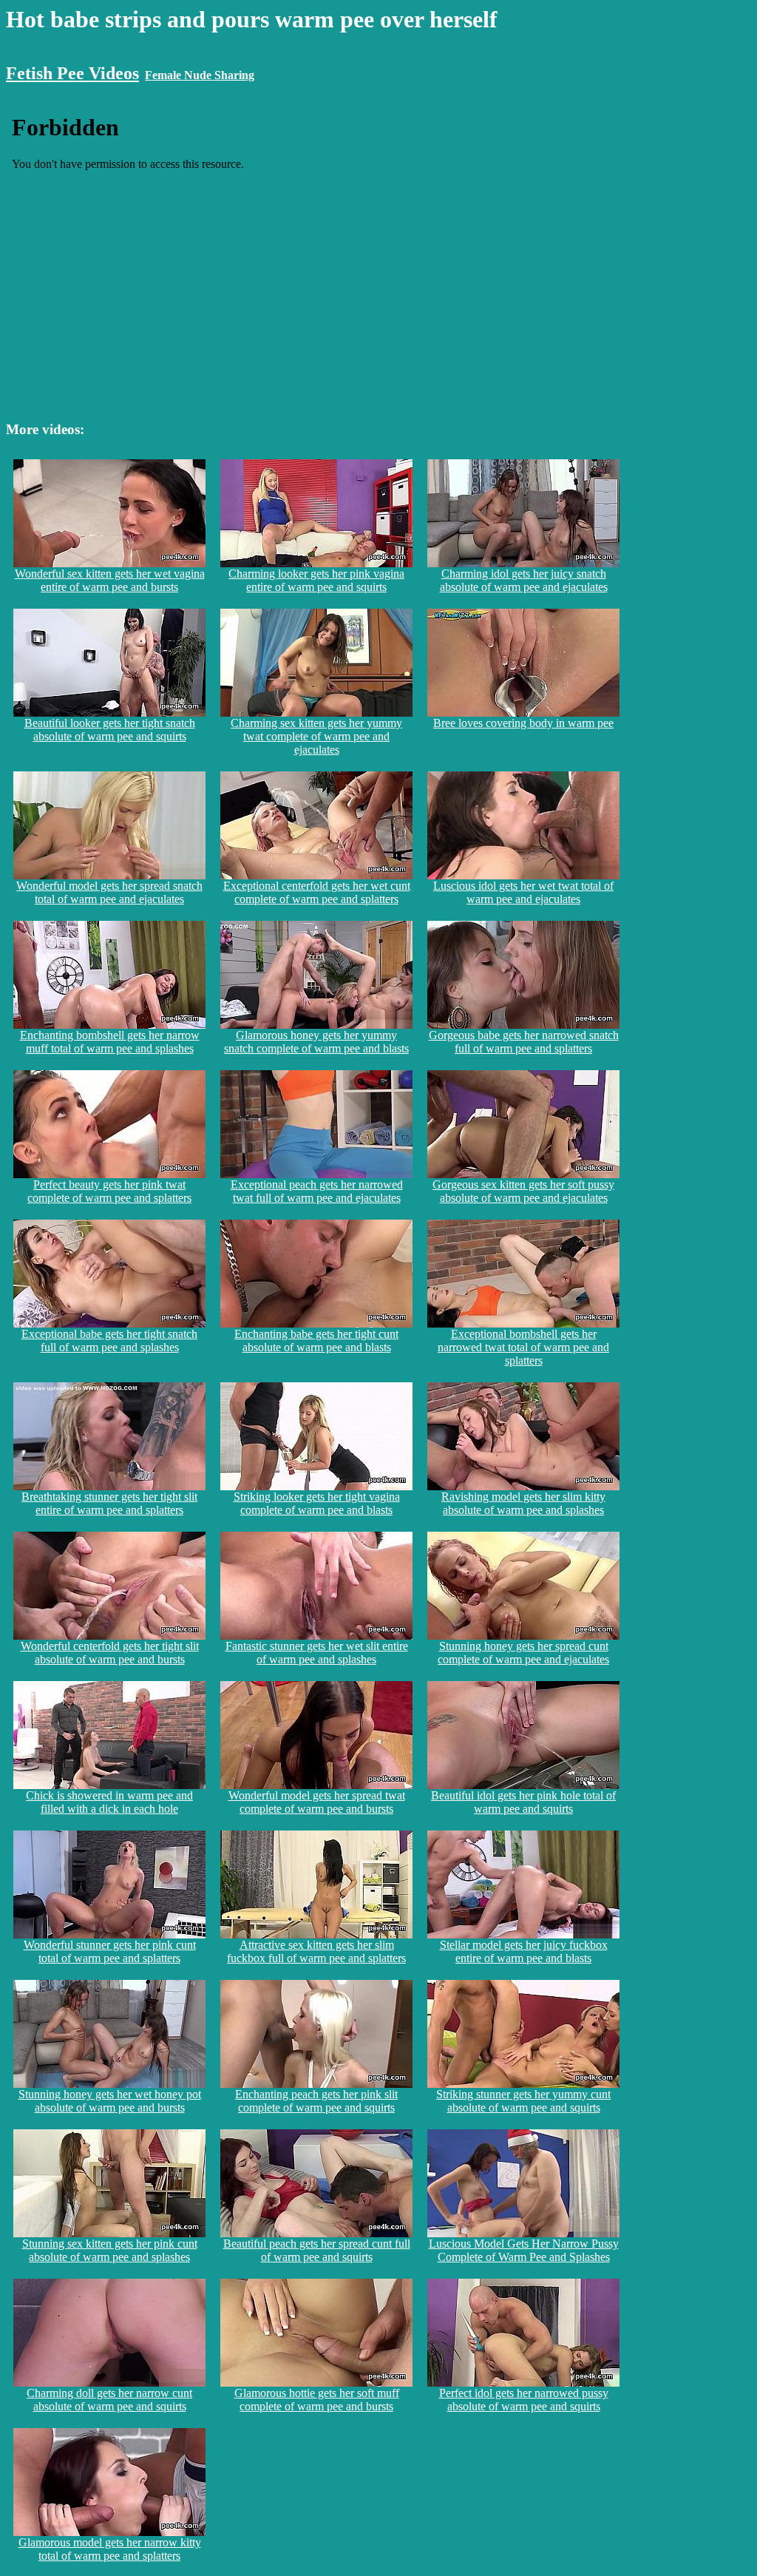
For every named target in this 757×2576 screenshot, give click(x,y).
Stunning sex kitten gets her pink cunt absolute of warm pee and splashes (110, 2250)
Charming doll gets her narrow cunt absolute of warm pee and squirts (109, 2400)
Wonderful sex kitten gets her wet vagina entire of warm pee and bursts (110, 580)
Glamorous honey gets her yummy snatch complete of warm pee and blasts (316, 1042)
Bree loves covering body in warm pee (523, 723)
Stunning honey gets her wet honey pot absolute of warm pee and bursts (110, 2101)
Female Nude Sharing (200, 75)
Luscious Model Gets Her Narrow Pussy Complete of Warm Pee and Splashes (524, 2250)
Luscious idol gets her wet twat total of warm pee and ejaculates (523, 892)
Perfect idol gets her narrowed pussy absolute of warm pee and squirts (524, 2400)
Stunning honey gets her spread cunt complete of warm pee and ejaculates (523, 1653)
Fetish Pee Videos (72, 73)
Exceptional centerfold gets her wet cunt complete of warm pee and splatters (317, 892)
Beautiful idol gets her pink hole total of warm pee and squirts (523, 1802)
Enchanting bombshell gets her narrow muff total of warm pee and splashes (110, 1042)
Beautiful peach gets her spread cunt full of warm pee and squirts (317, 2250)
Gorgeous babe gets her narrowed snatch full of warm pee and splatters (524, 1042)
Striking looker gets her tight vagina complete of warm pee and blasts (317, 1503)
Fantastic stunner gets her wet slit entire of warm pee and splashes (317, 1653)
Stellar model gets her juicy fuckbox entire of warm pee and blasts (524, 1951)
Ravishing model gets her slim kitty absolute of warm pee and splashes (523, 1503)
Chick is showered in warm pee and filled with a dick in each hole (109, 1802)
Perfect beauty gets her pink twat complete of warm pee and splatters (109, 1191)
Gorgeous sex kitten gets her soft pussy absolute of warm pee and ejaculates (523, 1191)
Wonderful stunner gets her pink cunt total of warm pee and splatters (110, 1951)
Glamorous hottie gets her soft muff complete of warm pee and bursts (317, 2400)
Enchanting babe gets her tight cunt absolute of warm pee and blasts (316, 1341)
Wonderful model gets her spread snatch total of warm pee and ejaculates (109, 892)
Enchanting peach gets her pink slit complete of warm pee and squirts (316, 2101)
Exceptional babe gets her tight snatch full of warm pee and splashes (109, 1341)
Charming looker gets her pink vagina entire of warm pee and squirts (316, 580)
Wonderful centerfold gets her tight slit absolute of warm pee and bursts (110, 1653)
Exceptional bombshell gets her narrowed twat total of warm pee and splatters (523, 1347)
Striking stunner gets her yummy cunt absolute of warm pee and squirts (523, 2101)
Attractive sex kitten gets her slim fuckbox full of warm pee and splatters (316, 1951)
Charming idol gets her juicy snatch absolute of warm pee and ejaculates (524, 580)
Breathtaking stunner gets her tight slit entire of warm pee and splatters (109, 1503)
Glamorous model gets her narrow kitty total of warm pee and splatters (110, 2549)
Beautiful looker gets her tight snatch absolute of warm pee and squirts (110, 730)
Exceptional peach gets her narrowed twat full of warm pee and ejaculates (317, 1191)
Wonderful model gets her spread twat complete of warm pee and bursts (317, 1802)
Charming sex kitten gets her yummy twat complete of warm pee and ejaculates (316, 736)
